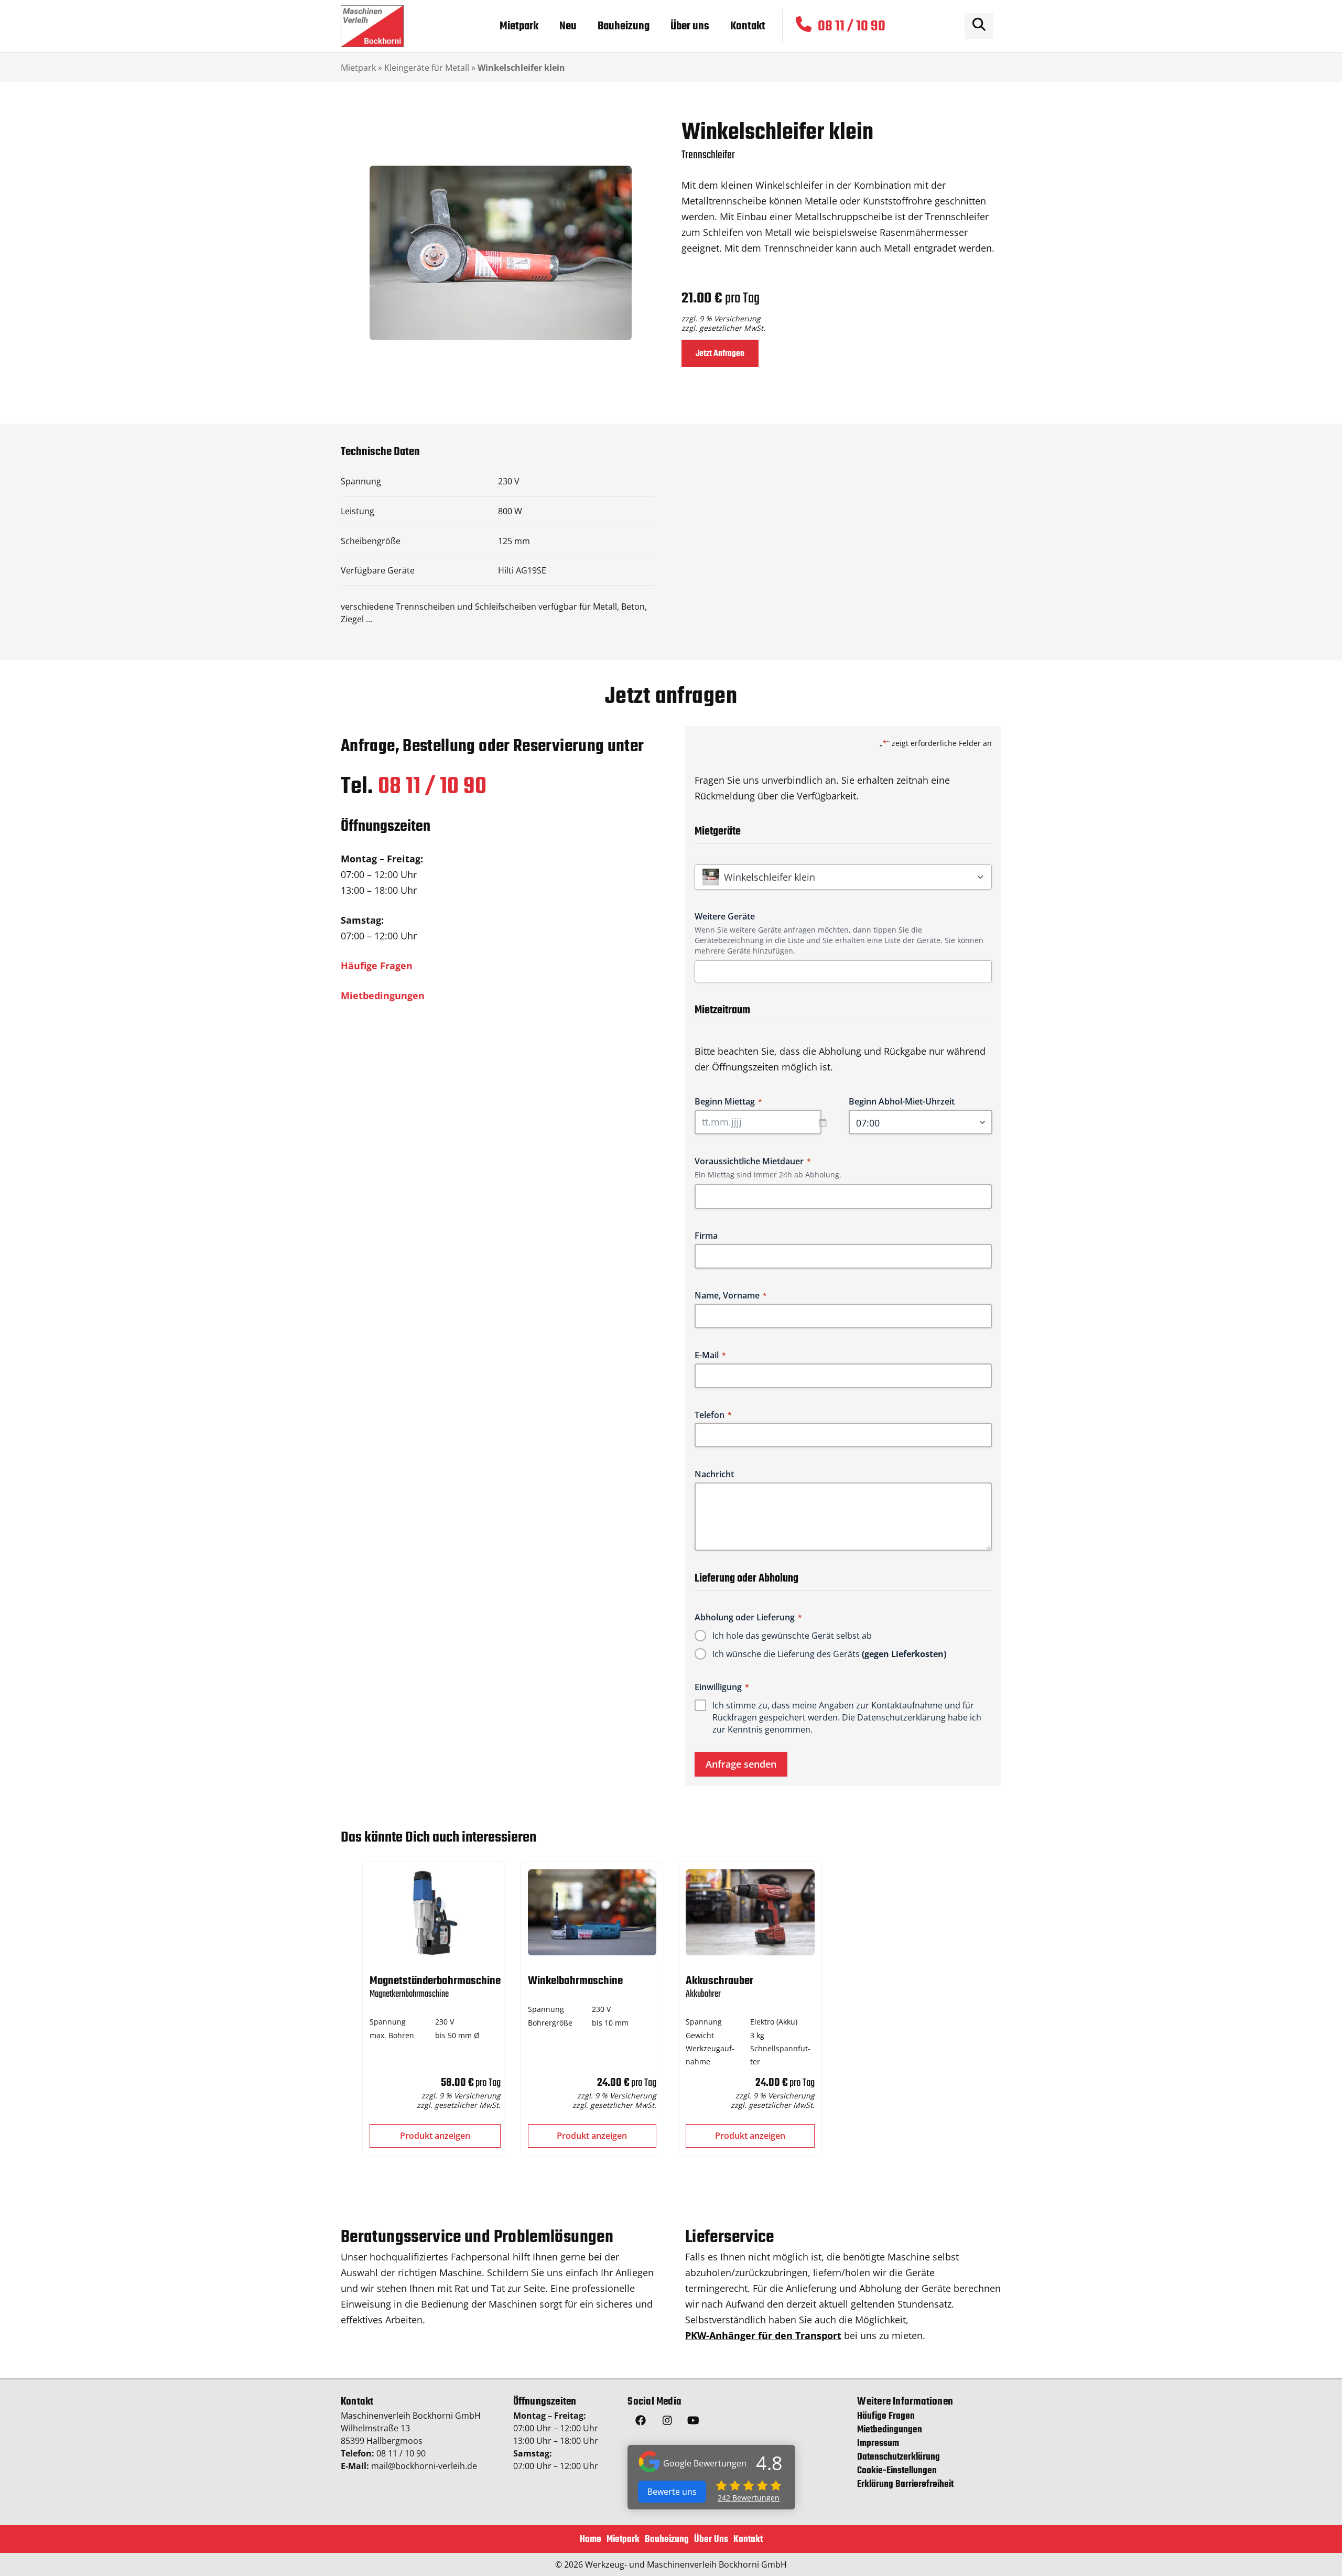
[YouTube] (693, 2422)
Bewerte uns (672, 2492)
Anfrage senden (741, 1764)
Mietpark (358, 68)
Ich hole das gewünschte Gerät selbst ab (792, 1636)
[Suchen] (979, 26)
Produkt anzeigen (435, 2136)
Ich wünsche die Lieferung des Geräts (829, 1654)
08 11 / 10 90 (432, 787)
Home (591, 2540)
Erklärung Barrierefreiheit (905, 2485)
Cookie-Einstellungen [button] (897, 2471)
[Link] (372, 26)
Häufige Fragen (377, 966)
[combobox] (847, 971)
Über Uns (711, 2540)
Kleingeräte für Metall (427, 68)
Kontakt (748, 2540)
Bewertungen (749, 2498)
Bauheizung (667, 2540)
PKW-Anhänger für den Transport (763, 2335)
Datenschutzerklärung (901, 1717)
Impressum (878, 2444)
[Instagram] (667, 2422)
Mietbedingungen (383, 995)
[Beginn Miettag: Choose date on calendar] (828, 1122)
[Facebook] (641, 2422)
